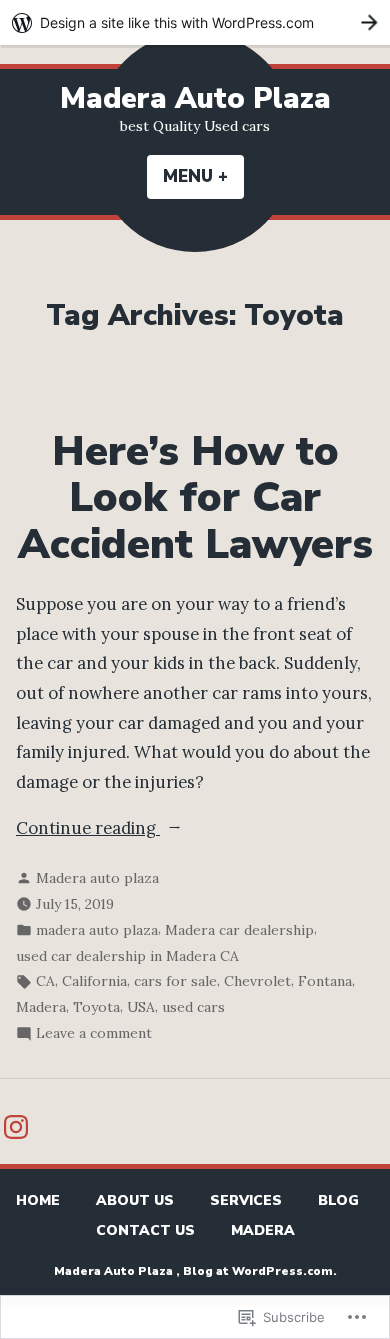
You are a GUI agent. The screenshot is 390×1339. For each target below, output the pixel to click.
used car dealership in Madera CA (127, 956)
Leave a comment (94, 1034)
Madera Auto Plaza (195, 98)
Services (246, 1200)
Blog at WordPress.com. (260, 1271)
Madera (41, 1007)
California (94, 981)
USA (141, 1007)
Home (38, 1200)
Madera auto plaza (97, 878)
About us (135, 1200)
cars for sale (175, 981)
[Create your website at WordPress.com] (195, 22)
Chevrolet (257, 981)
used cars (193, 1007)
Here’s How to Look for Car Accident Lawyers (195, 498)
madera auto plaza (97, 930)
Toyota (96, 1007)
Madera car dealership (239, 930)
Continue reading (88, 830)
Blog (338, 1200)
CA (45, 981)
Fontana (325, 981)
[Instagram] (16, 1127)
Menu (203, 176)
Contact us (145, 1230)
